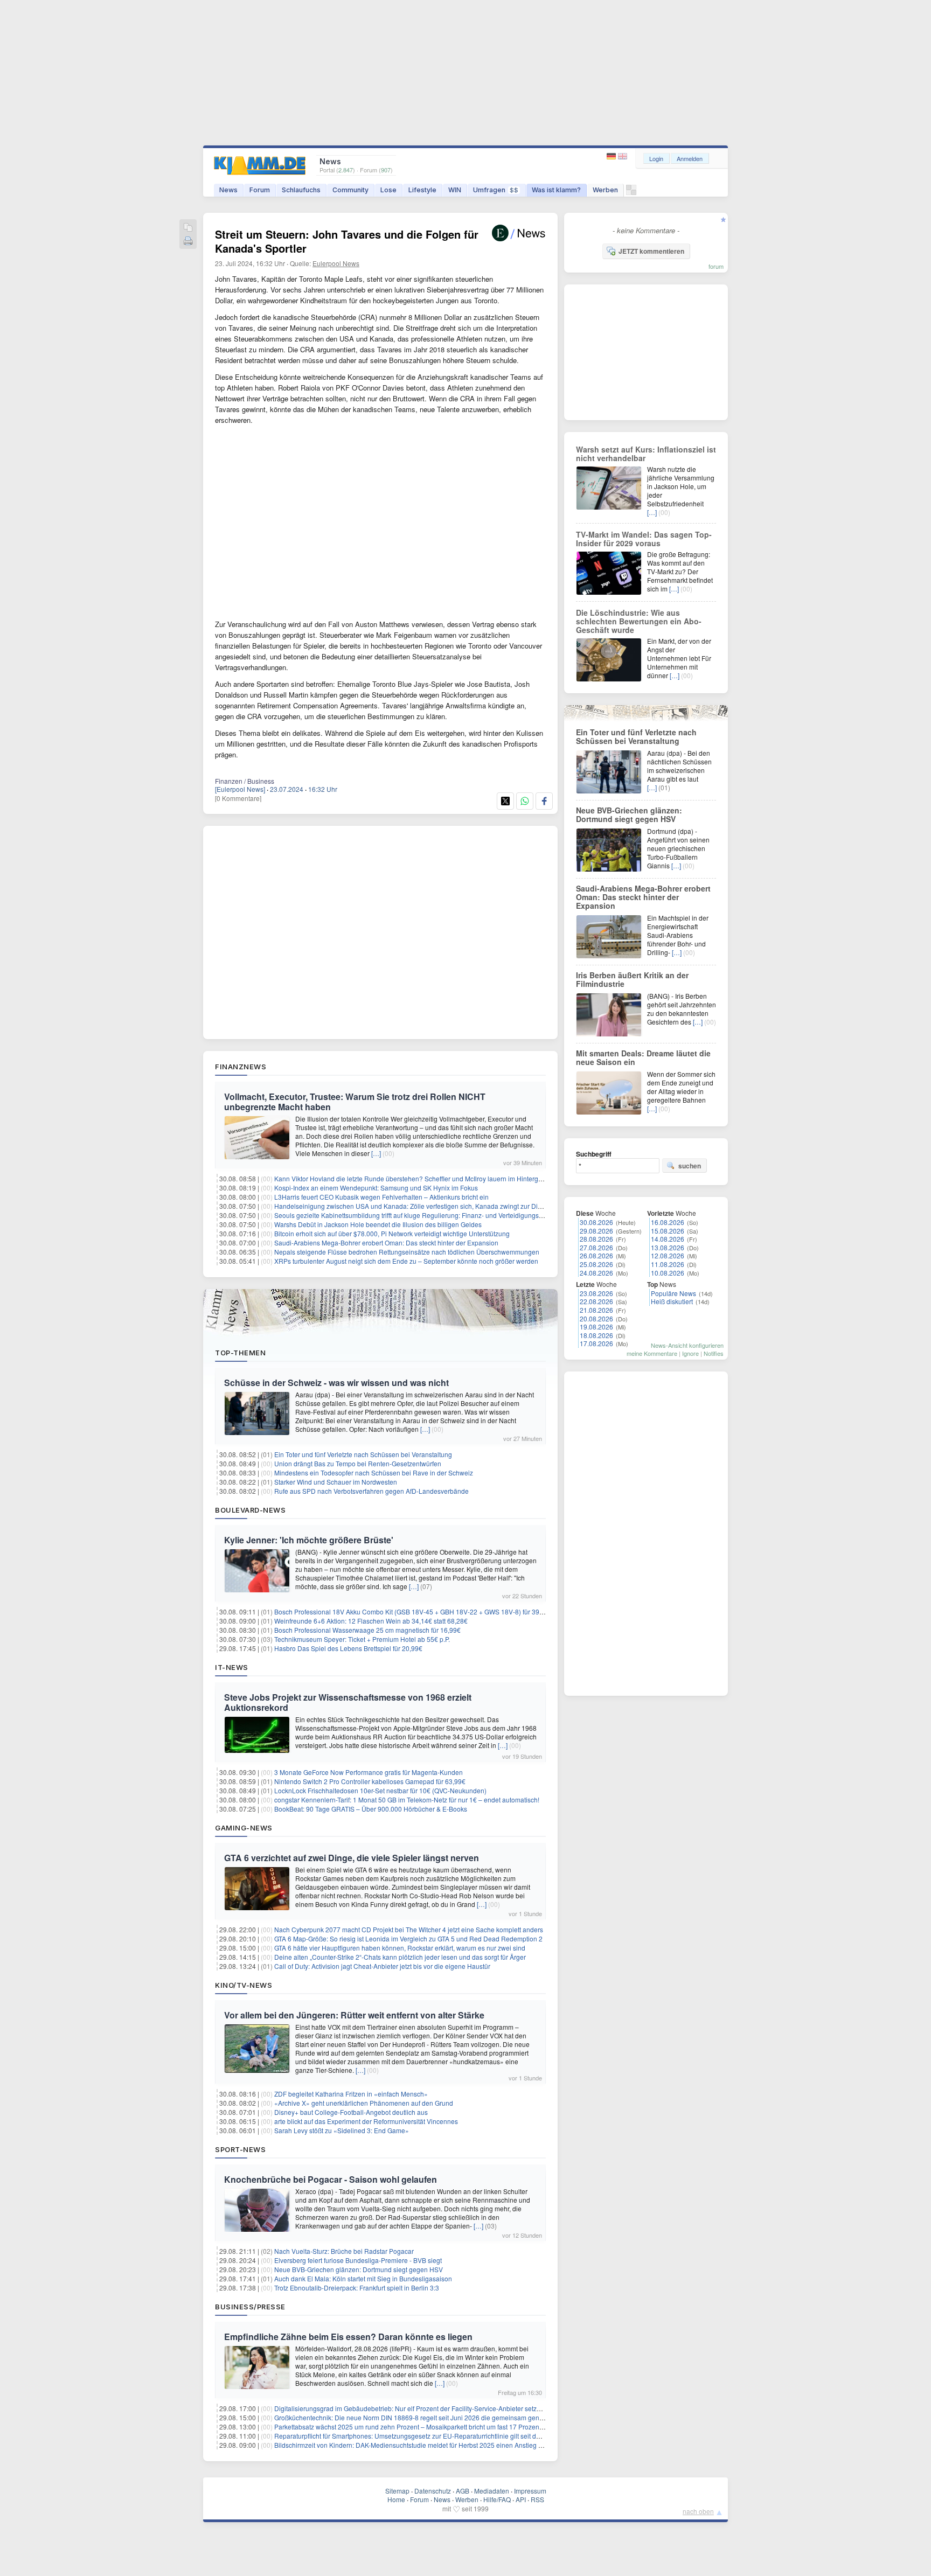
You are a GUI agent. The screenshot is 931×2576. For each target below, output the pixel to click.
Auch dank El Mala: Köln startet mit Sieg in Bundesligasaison (363, 2278)
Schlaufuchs (301, 190)
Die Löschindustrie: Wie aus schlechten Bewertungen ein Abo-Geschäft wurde (639, 621)
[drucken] (188, 242)
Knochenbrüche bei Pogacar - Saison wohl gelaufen (331, 2179)
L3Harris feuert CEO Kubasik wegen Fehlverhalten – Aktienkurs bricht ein (381, 1197)
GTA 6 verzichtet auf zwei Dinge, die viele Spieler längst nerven (352, 1858)
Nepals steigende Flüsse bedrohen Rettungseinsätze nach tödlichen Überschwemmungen (407, 1252)
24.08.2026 (596, 1273)
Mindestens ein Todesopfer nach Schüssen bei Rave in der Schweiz (374, 1473)
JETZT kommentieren (651, 251)
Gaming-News (244, 1828)
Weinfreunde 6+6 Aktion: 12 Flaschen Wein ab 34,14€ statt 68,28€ (371, 1621)
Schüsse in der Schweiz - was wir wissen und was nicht (336, 1383)
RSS (537, 2499)
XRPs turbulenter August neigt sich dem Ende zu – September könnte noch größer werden (406, 1261)
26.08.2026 (596, 1255)
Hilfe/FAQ (497, 2499)
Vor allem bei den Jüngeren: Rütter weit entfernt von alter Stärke (354, 2015)
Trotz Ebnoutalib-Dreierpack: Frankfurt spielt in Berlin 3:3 (357, 2288)
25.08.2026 (596, 1264)
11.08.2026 (668, 1264)
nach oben (698, 2511)
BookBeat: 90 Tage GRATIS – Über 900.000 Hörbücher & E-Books (371, 1809)
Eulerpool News (336, 263)
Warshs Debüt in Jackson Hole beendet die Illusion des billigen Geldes (378, 1224)
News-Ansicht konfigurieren (687, 1345)
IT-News (232, 1667)
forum (716, 266)
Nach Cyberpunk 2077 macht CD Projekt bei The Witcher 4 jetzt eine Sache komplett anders (409, 1929)
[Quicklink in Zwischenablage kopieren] (188, 228)
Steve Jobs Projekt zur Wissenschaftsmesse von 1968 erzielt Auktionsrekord (348, 1702)
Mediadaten (492, 2491)
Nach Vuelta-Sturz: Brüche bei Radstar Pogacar (344, 2251)
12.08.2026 (668, 1255)
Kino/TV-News (244, 1985)
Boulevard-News (250, 1510)
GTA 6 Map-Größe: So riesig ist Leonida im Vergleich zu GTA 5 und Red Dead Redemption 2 (408, 1938)
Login (656, 158)
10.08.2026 (668, 1273)
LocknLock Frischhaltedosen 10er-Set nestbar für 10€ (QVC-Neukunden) (380, 1790)
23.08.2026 (596, 1293)
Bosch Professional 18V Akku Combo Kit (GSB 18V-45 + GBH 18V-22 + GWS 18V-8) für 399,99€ (415, 1611)
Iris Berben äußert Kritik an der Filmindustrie (632, 979)
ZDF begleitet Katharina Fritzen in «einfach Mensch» (351, 2094)
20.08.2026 (596, 1318)
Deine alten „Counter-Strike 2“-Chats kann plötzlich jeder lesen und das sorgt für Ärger (400, 1957)
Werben (605, 190)
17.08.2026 (596, 1343)
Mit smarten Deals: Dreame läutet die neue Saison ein (643, 1057)
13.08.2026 (668, 1247)
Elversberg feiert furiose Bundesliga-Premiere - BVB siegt (358, 2260)
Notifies (714, 1353)
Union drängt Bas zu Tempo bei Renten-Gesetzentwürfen (358, 1463)
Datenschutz (433, 2491)
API (521, 2499)
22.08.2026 (596, 1301)
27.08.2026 (596, 1247)
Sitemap (397, 2491)
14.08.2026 (668, 1239)
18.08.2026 (596, 1335)
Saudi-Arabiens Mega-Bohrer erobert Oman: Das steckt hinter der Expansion (386, 1242)
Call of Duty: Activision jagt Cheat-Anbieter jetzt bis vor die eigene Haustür (382, 1966)
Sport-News (240, 2149)
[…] (376, 1153)
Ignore (690, 1353)
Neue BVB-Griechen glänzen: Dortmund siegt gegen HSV (359, 2269)
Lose (388, 190)
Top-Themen (240, 1353)
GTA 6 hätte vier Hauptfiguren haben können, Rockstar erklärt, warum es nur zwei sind (400, 1948)
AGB (463, 2491)
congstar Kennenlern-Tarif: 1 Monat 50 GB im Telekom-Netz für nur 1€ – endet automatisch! (407, 1799)
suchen (690, 1166)
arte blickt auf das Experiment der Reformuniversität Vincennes (366, 2121)
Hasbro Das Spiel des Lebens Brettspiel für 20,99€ (348, 1648)
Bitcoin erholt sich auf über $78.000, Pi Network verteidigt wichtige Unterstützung (392, 1233)
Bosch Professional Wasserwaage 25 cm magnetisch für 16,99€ (367, 1630)
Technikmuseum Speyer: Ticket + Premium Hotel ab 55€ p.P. (362, 1639)
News (228, 190)
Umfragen (496, 190)
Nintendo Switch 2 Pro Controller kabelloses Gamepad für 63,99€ (370, 1781)
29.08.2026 (596, 1231)
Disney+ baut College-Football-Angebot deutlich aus (351, 2112)
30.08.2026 (596, 1222)
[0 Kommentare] (238, 798)
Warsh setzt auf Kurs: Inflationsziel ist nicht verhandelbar (646, 454)
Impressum (530, 2491)
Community (350, 190)
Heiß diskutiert (672, 1301)
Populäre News (673, 1293)
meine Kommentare (652, 1353)
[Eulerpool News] (240, 789)
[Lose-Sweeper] (631, 193)
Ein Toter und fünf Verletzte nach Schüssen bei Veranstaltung (363, 1454)
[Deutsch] (612, 156)
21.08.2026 (596, 1310)
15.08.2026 (668, 1231)
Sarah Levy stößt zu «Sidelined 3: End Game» (342, 2130)
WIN (455, 190)
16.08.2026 (668, 1222)
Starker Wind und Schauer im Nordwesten (336, 1482)
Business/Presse (250, 2307)
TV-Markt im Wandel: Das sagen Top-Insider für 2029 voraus (644, 539)
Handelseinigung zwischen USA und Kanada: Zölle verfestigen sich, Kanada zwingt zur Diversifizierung (426, 1206)
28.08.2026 (596, 1239)
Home (396, 2499)
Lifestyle (422, 190)
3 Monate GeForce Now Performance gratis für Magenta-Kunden (369, 1772)
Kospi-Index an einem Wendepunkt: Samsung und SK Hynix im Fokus (376, 1188)
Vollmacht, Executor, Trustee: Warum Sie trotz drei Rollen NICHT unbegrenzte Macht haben (355, 1102)
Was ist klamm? (556, 190)
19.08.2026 (596, 1327)
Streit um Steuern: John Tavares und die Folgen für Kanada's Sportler (347, 241)
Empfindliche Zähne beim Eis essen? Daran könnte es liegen (348, 2337)
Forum (260, 190)
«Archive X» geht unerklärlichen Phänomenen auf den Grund (364, 2103)
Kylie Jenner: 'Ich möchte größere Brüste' (309, 1540)
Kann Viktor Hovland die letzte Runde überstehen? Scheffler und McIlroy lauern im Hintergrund (413, 1178)
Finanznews (241, 1067)
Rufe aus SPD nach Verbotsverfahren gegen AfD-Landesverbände (371, 1491)
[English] (623, 156)
